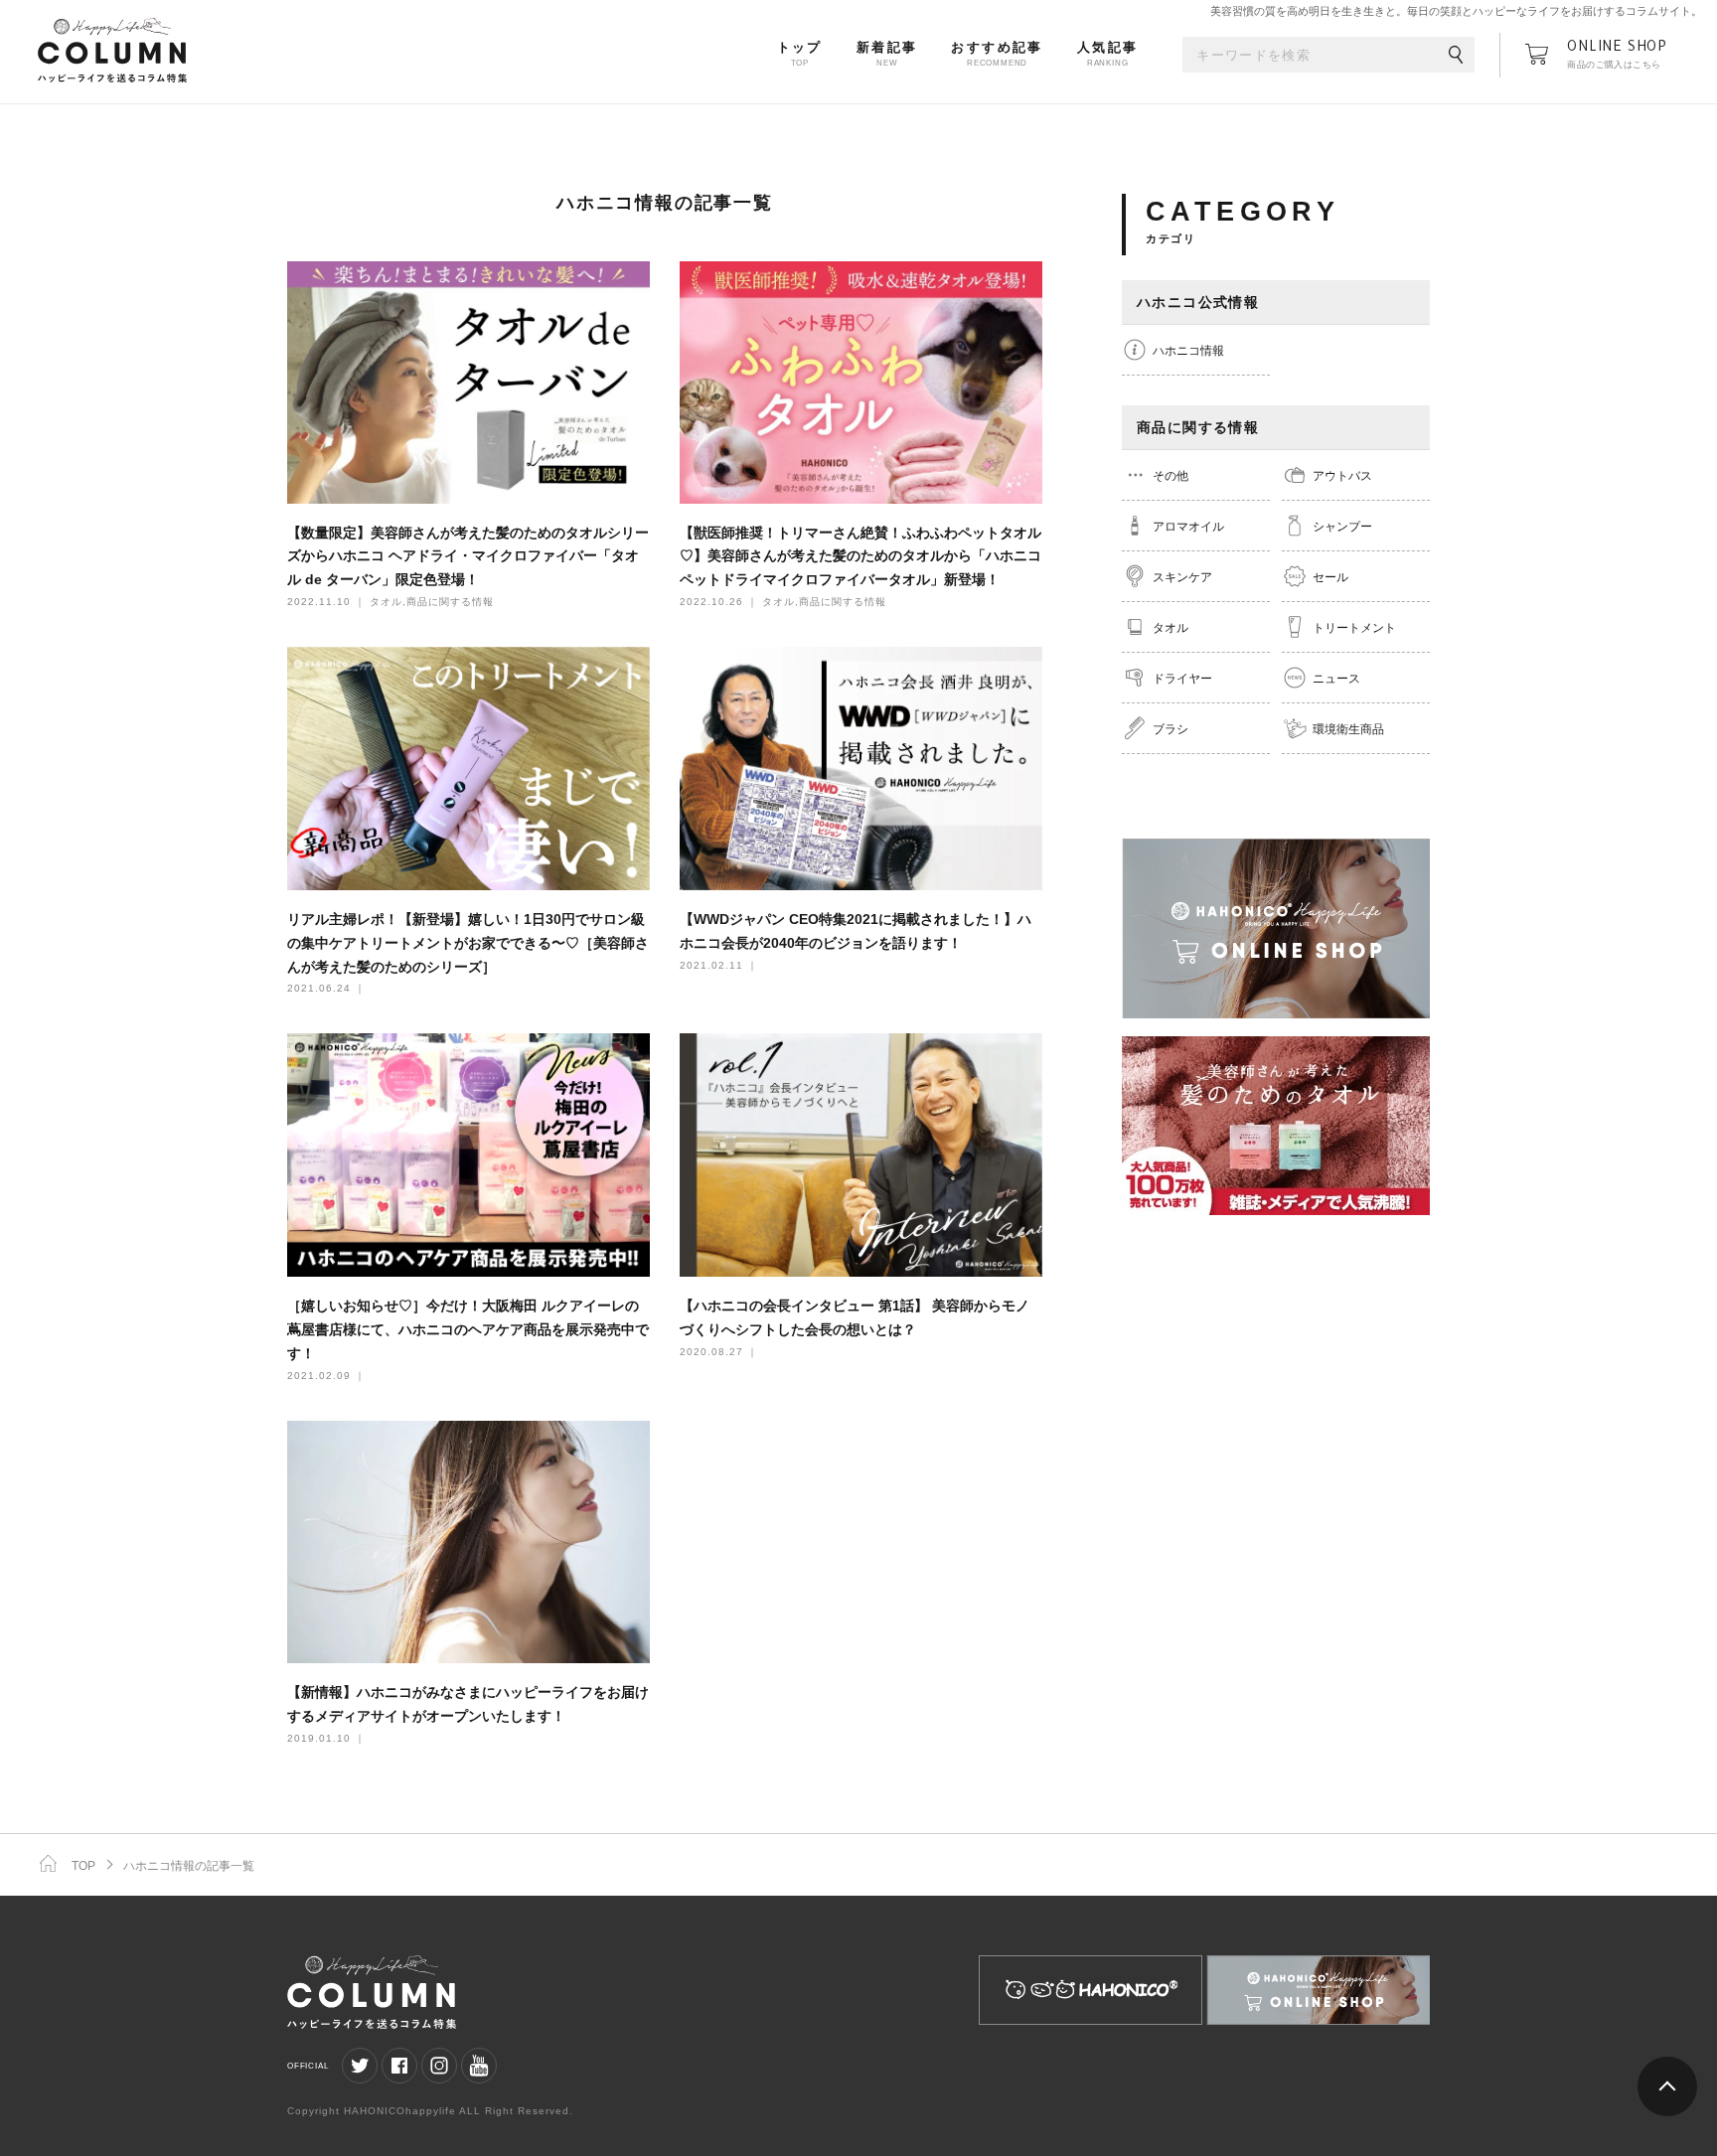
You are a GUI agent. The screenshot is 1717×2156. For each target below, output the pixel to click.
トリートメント (1354, 628)
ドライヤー (1182, 679)
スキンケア (1182, 577)
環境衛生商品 (1348, 729)
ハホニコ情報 (1188, 351)
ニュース (1336, 679)
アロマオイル (1188, 527)
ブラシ (1171, 729)
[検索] (1456, 56)
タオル (1171, 628)
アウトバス (1342, 476)
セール (1330, 577)
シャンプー (1342, 527)
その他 (1171, 476)
